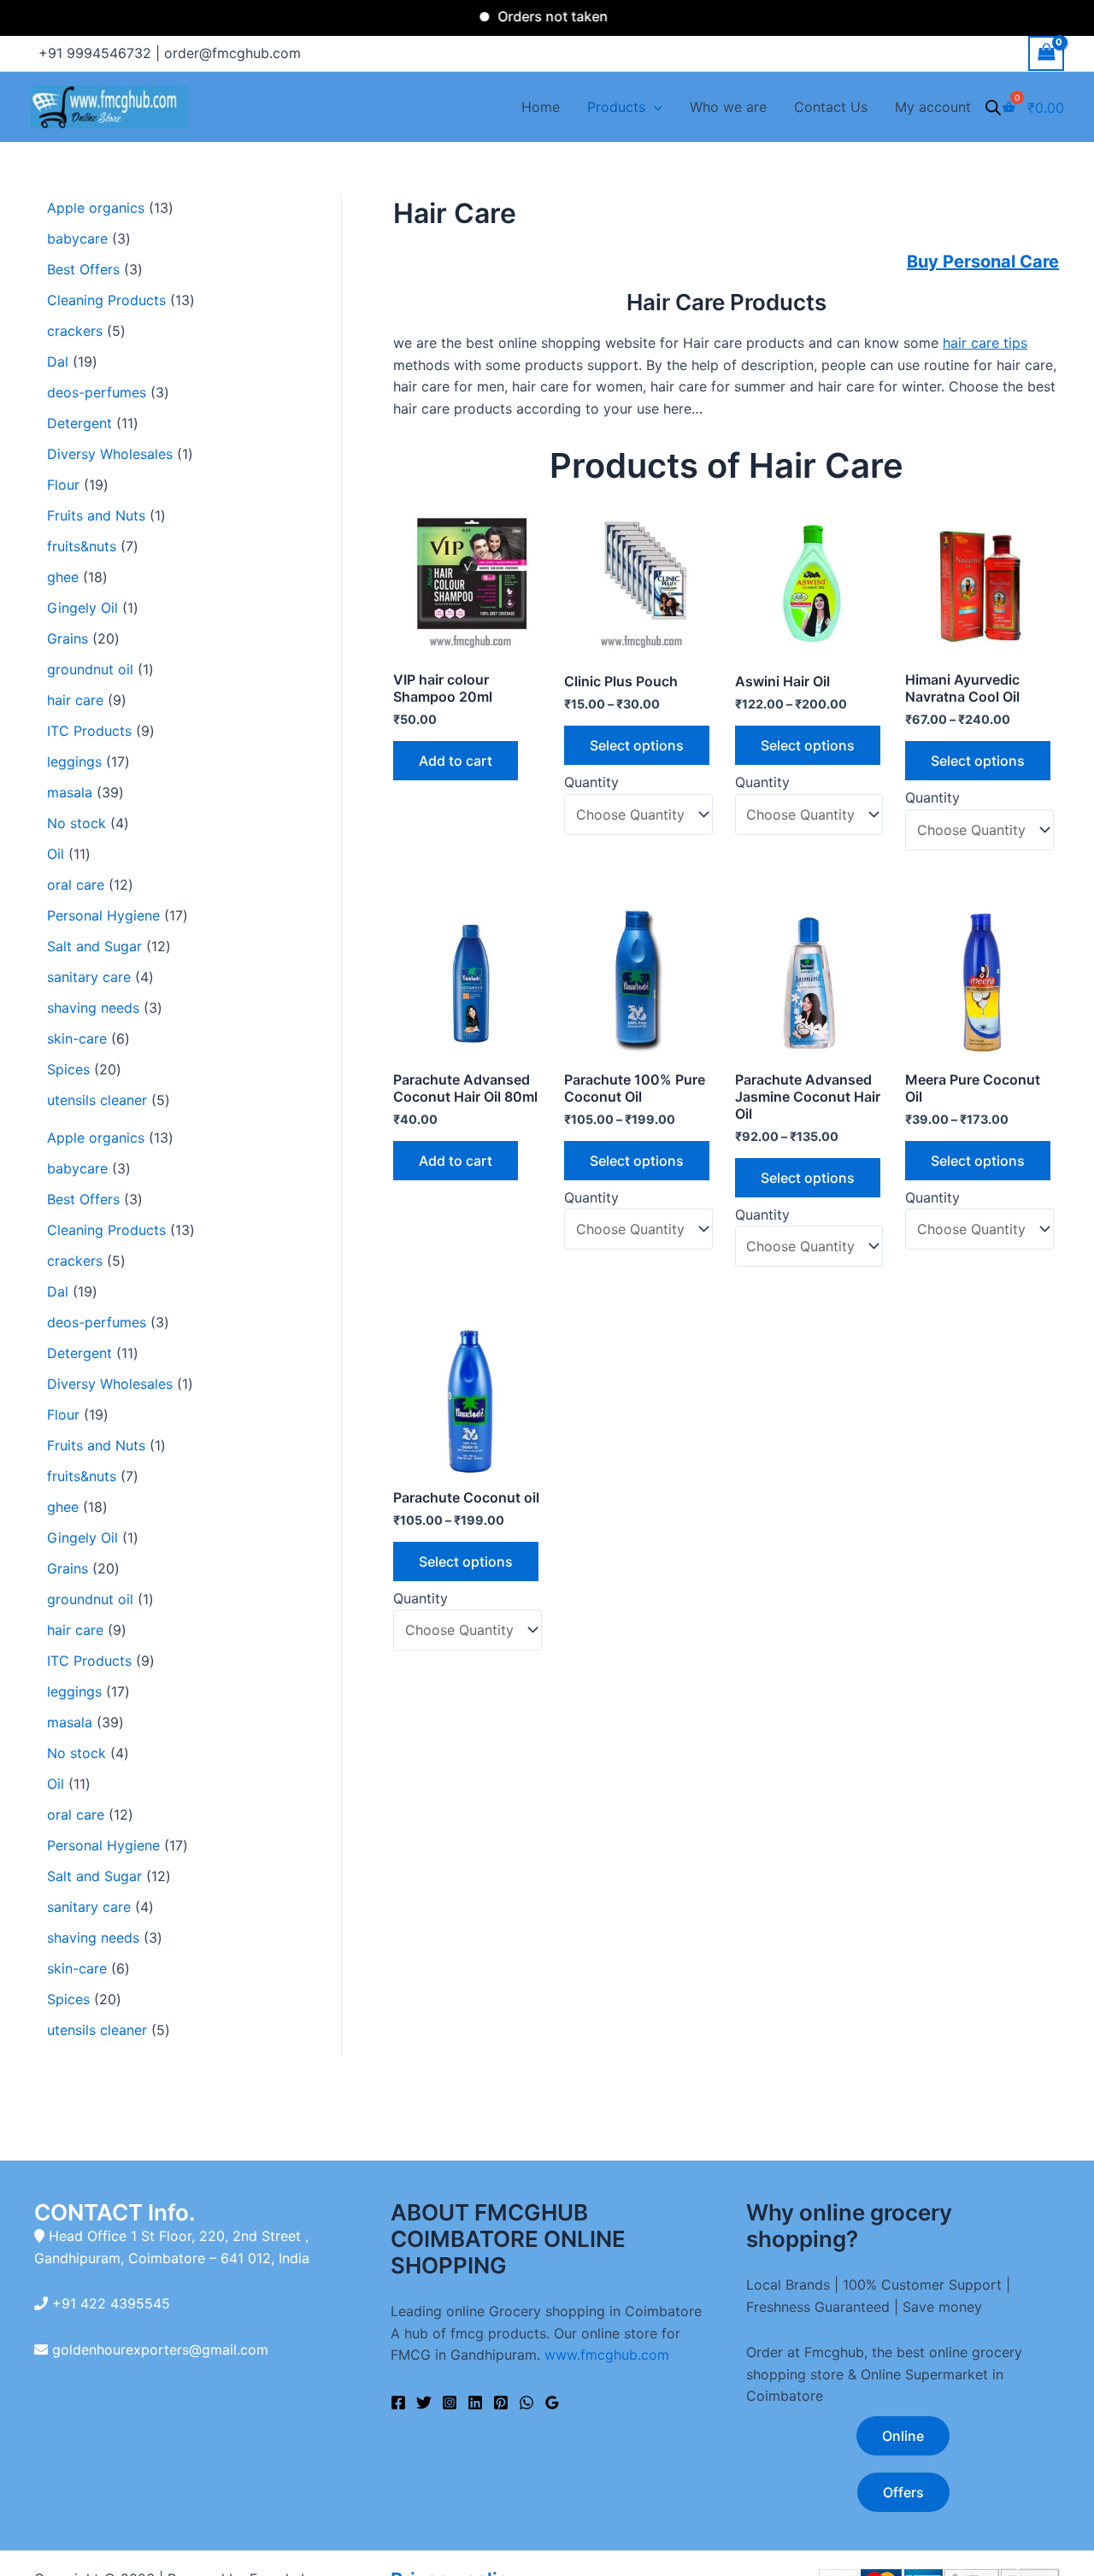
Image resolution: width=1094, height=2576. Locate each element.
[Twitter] (424, 2403)
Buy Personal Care (983, 262)
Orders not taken (516, 16)
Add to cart (456, 761)
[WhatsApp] (526, 2403)
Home (541, 107)
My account (933, 107)
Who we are (728, 107)
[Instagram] (450, 2403)
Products (616, 107)
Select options (637, 745)
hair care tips (985, 343)
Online (903, 2436)
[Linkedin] (475, 2403)
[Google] (552, 2403)
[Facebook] (398, 2403)
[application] (654, 107)
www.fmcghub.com (607, 2355)
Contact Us (831, 107)
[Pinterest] (501, 2403)
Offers (903, 2492)
